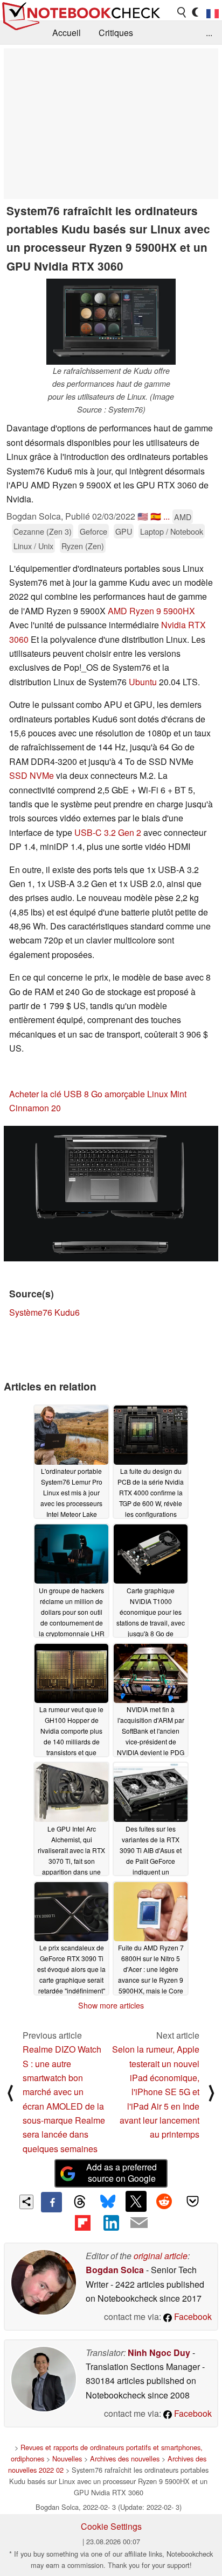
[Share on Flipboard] (82, 2223)
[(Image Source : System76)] (111, 1194)
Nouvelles (67, 2458)
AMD (183, 517)
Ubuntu (143, 682)
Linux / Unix (33, 546)
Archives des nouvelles (125, 2458)
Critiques (116, 33)
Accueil (67, 33)
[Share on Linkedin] (111, 2223)
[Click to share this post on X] (136, 2201)
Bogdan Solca (115, 2270)
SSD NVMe (32, 775)
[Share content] (27, 2202)
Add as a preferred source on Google (122, 2173)
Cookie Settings (111, 2526)
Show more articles (111, 2005)
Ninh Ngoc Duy (159, 2353)
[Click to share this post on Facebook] (51, 2202)
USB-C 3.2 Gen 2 (108, 832)
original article (161, 2256)
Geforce (93, 531)
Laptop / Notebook (172, 531)
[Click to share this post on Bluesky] (108, 2202)
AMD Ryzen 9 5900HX (151, 611)
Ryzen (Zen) (83, 546)
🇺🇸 (143, 516)
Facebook (192, 2316)
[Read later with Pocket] (192, 2201)
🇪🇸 (156, 516)
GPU (124, 531)
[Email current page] (139, 2223)
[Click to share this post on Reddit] (164, 2201)
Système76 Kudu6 (44, 1312)
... (209, 33)
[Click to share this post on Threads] (80, 2202)
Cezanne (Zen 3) (43, 531)
